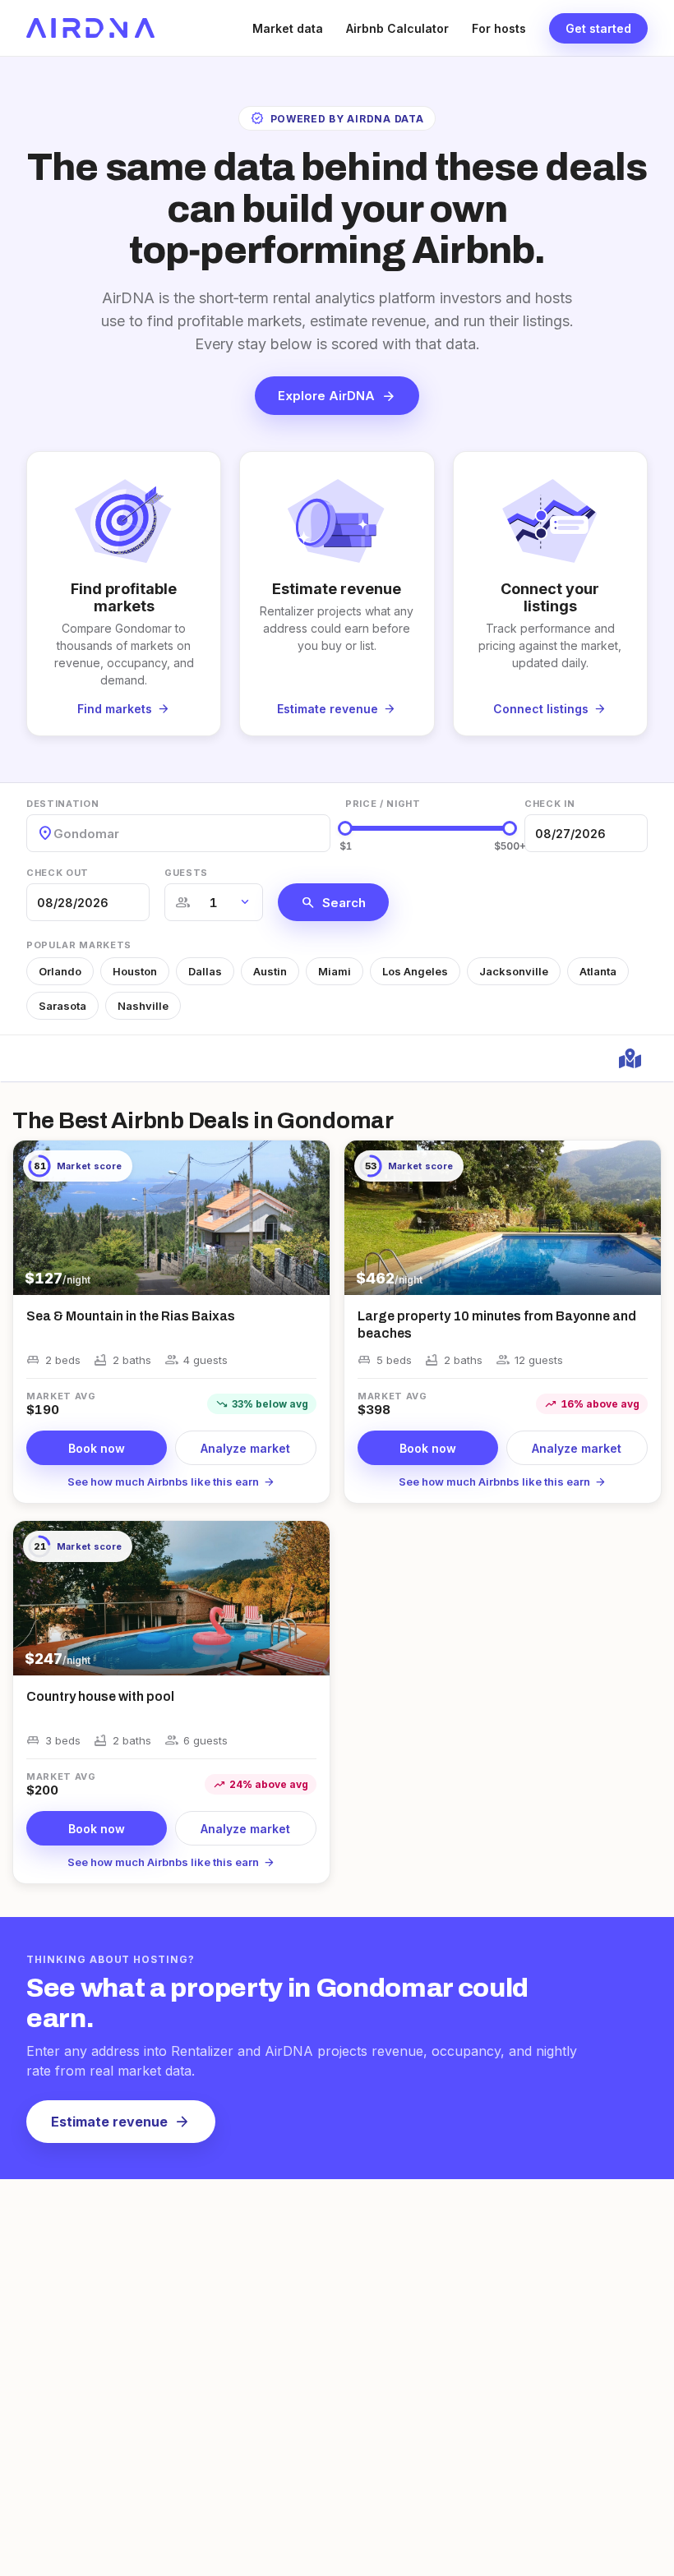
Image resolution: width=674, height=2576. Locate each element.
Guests (186, 873)
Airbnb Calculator (397, 28)
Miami (335, 971)
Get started (598, 28)
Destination (62, 804)
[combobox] (55, 834)
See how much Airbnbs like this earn (171, 1482)
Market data (288, 28)
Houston (135, 971)
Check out (58, 873)
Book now (97, 1448)
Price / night (383, 804)
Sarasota (62, 1006)
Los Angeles (415, 971)
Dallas (205, 971)
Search (333, 902)
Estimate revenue (121, 2122)
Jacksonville (514, 971)
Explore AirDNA (337, 396)
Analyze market (245, 1448)
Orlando (60, 971)
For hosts (499, 28)
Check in (549, 804)
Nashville (143, 1006)
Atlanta (598, 971)
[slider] (345, 828)
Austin (270, 971)
